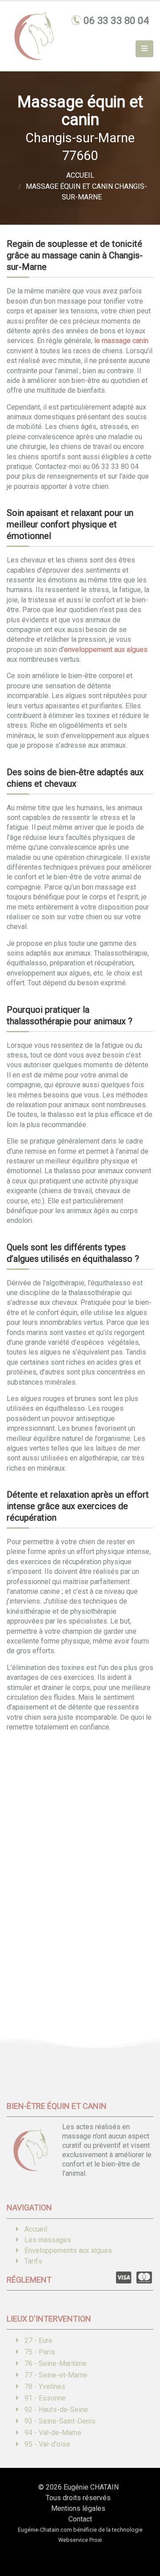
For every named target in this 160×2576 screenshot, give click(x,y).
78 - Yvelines (45, 2387)
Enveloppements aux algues (68, 2250)
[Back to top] (140, 2538)
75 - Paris (40, 2352)
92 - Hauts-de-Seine (56, 2410)
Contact (80, 2519)
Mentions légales (78, 2508)
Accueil (36, 2229)
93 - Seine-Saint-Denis (60, 2421)
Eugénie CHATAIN (91, 2487)
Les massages (48, 2240)
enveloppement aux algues (106, 650)
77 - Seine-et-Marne (56, 2375)
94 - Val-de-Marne (53, 2433)
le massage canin (121, 341)
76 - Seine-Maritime (56, 2363)
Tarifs (33, 2261)
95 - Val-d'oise (47, 2444)
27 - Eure (38, 2340)
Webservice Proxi (80, 2540)
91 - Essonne (45, 2398)
